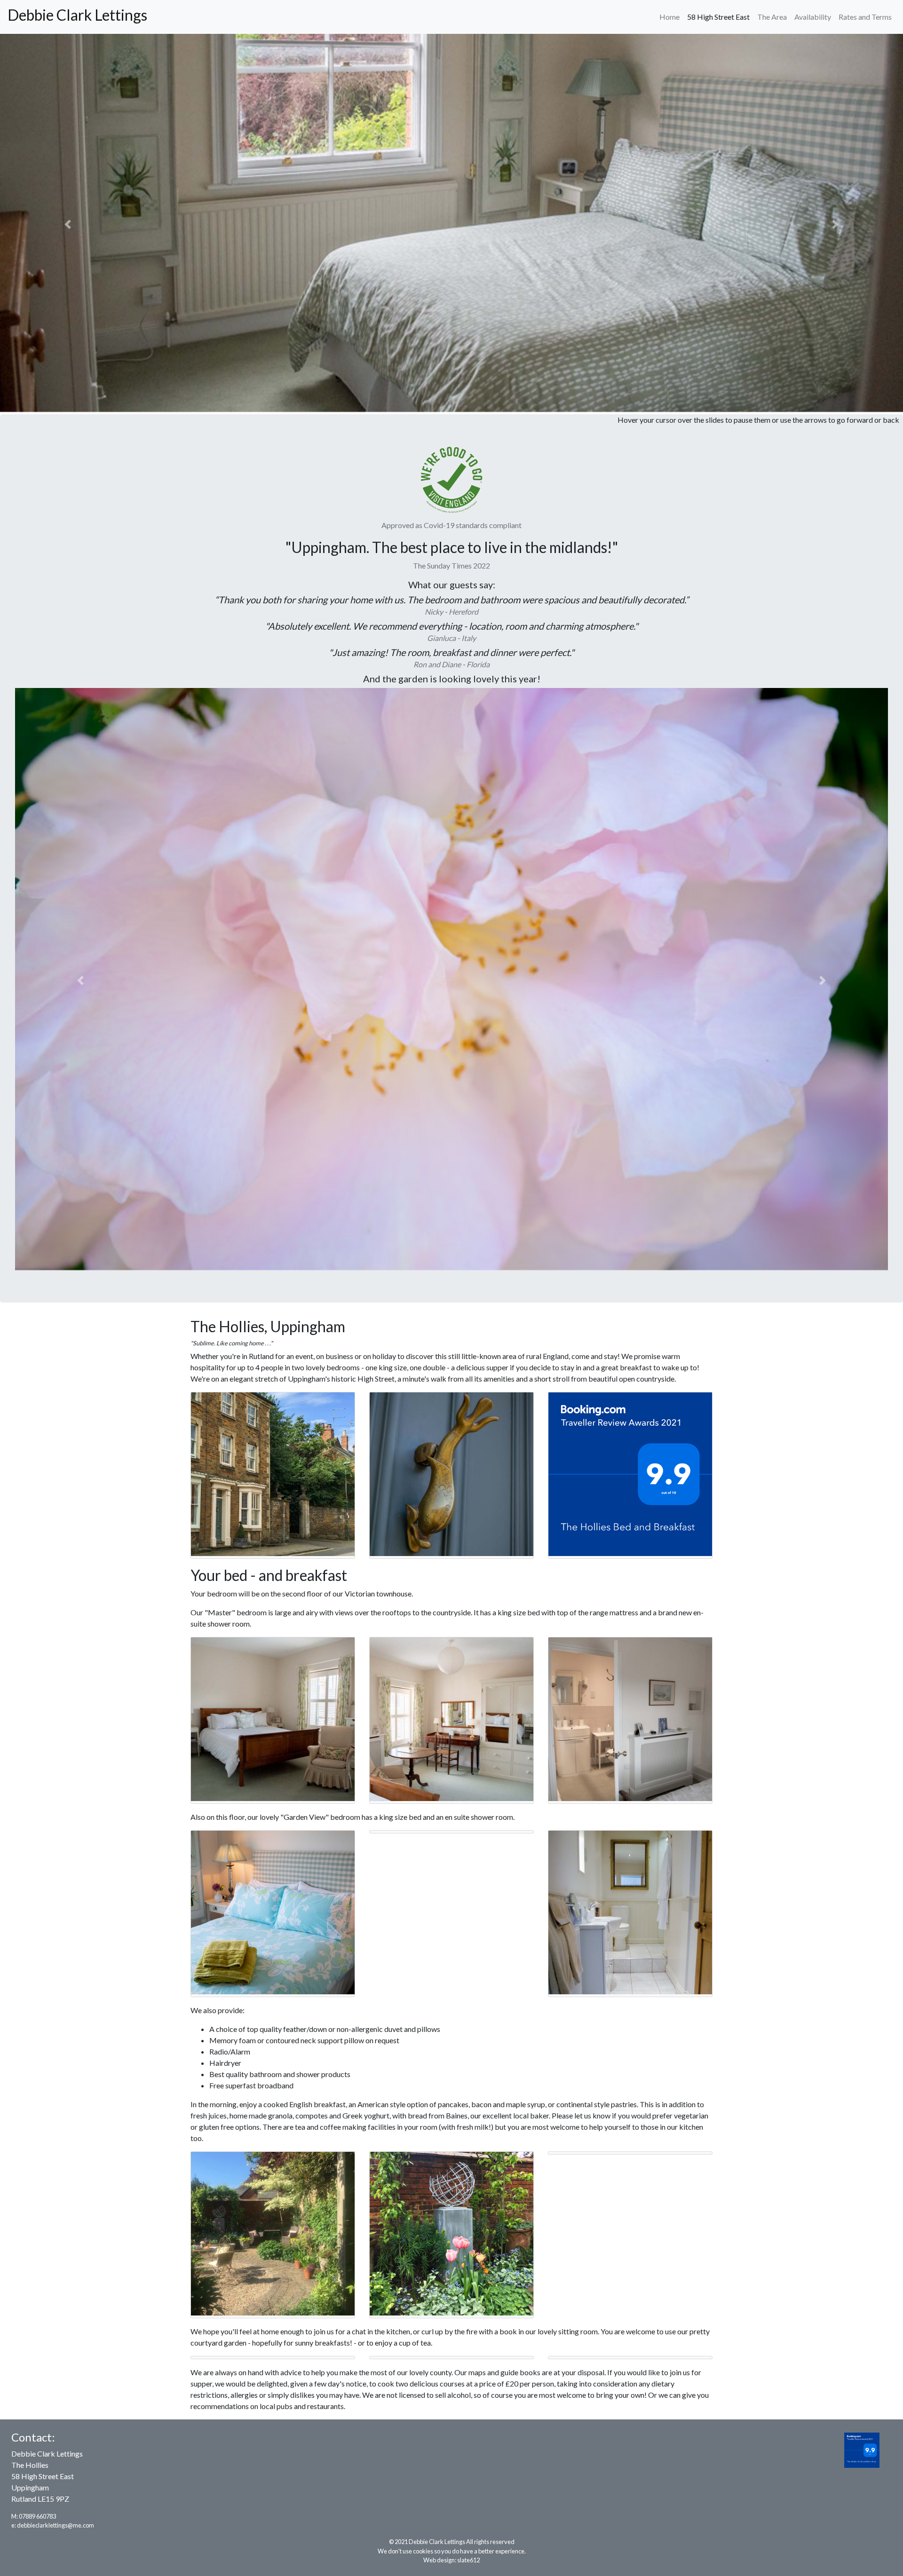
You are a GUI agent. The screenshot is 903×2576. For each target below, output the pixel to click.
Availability (813, 17)
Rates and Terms (865, 17)
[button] (68, 224)
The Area (772, 17)
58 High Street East (718, 17)
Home (669, 17)
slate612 (468, 2560)
